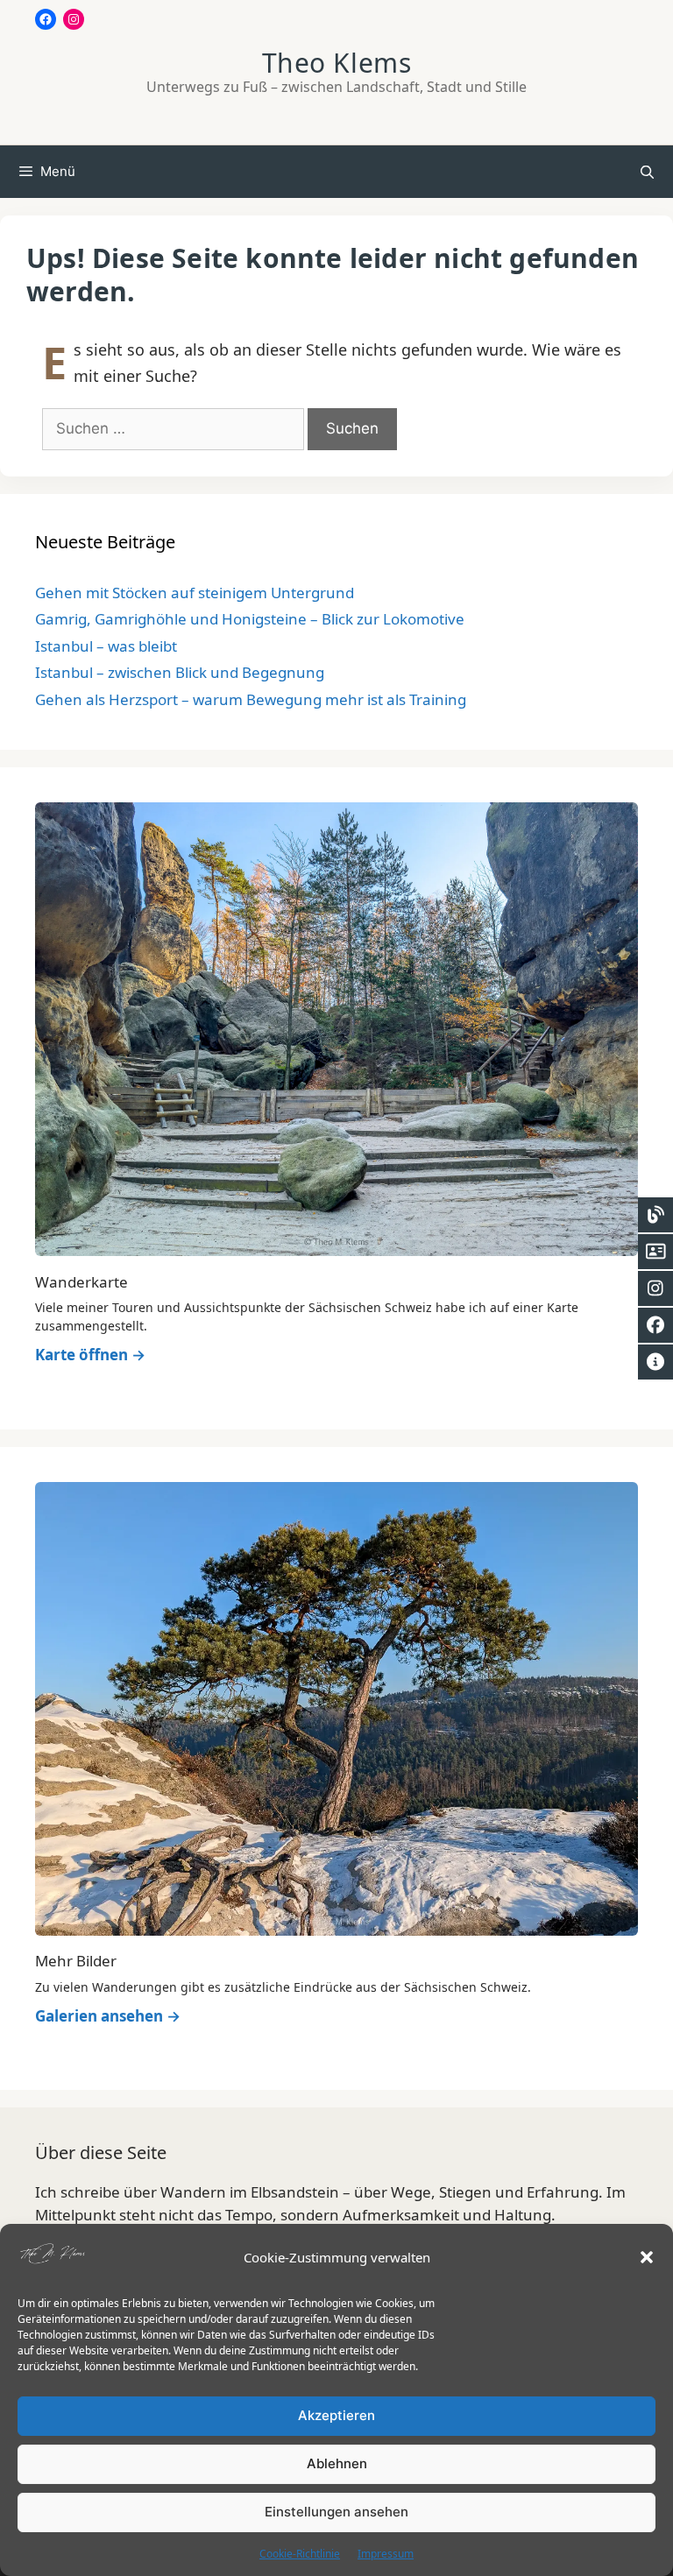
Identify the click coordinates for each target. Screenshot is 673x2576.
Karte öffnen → (90, 1355)
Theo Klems (337, 63)
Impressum (386, 2554)
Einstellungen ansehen (336, 2512)
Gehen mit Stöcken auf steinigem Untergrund (195, 593)
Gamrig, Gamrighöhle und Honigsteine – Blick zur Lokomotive (250, 619)
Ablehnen (337, 2463)
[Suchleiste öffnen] (647, 172)
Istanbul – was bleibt (106, 646)
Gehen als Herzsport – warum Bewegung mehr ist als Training (251, 699)
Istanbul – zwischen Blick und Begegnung (180, 672)
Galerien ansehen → (108, 2016)
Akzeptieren (336, 2415)
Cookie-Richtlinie (300, 2554)
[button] (647, 2257)
